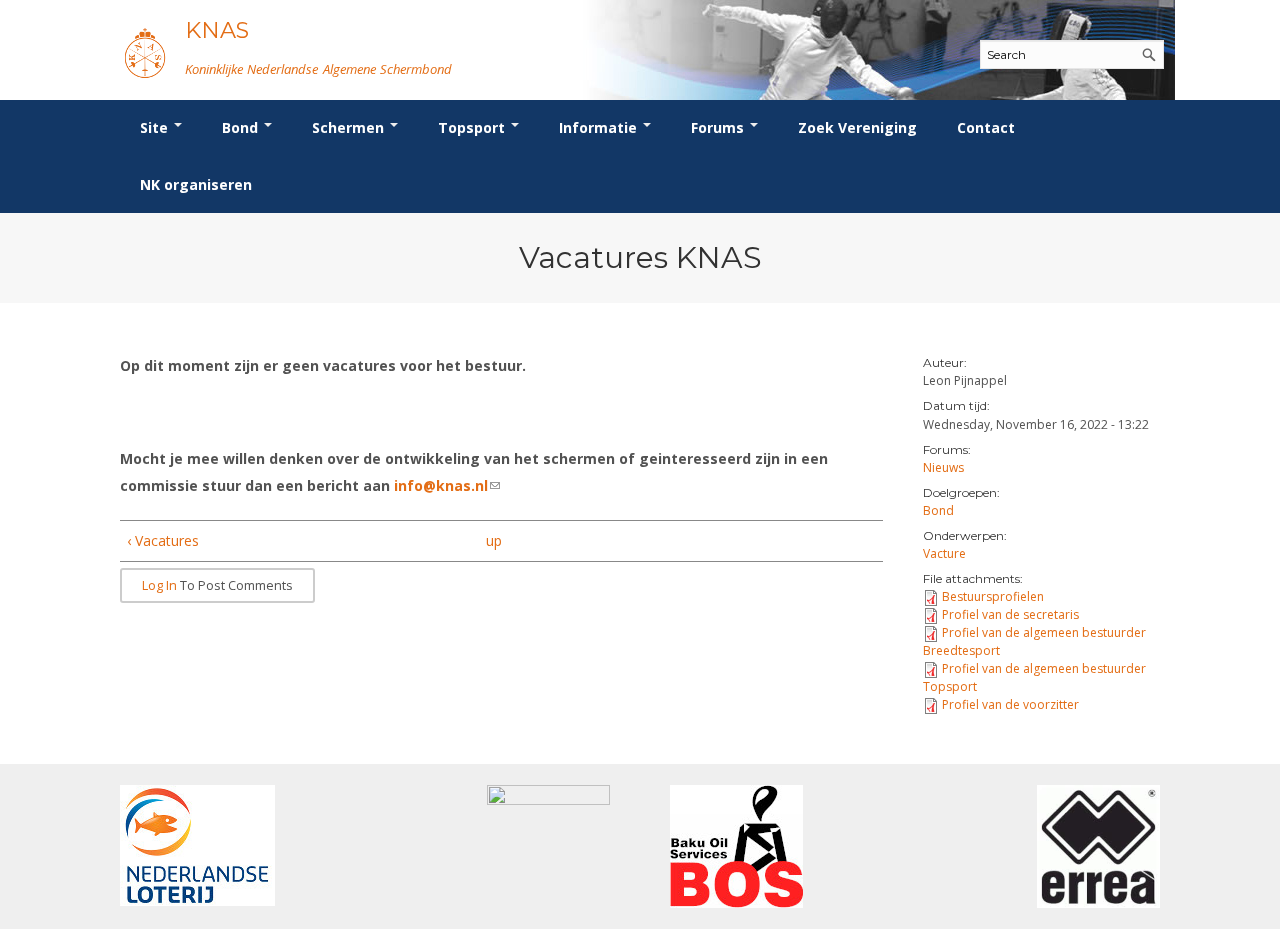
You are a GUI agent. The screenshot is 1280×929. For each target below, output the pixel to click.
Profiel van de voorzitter (1010, 704)
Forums (719, 127)
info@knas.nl (447, 485)
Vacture (944, 553)
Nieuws (943, 467)
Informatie (600, 127)
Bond (242, 127)
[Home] (145, 52)
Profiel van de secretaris (1010, 614)
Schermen (350, 127)
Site (156, 127)
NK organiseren (196, 184)
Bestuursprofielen (993, 596)
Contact (986, 127)
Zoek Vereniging (857, 127)
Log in (159, 585)
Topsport (473, 127)
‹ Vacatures (163, 540)
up (494, 540)
